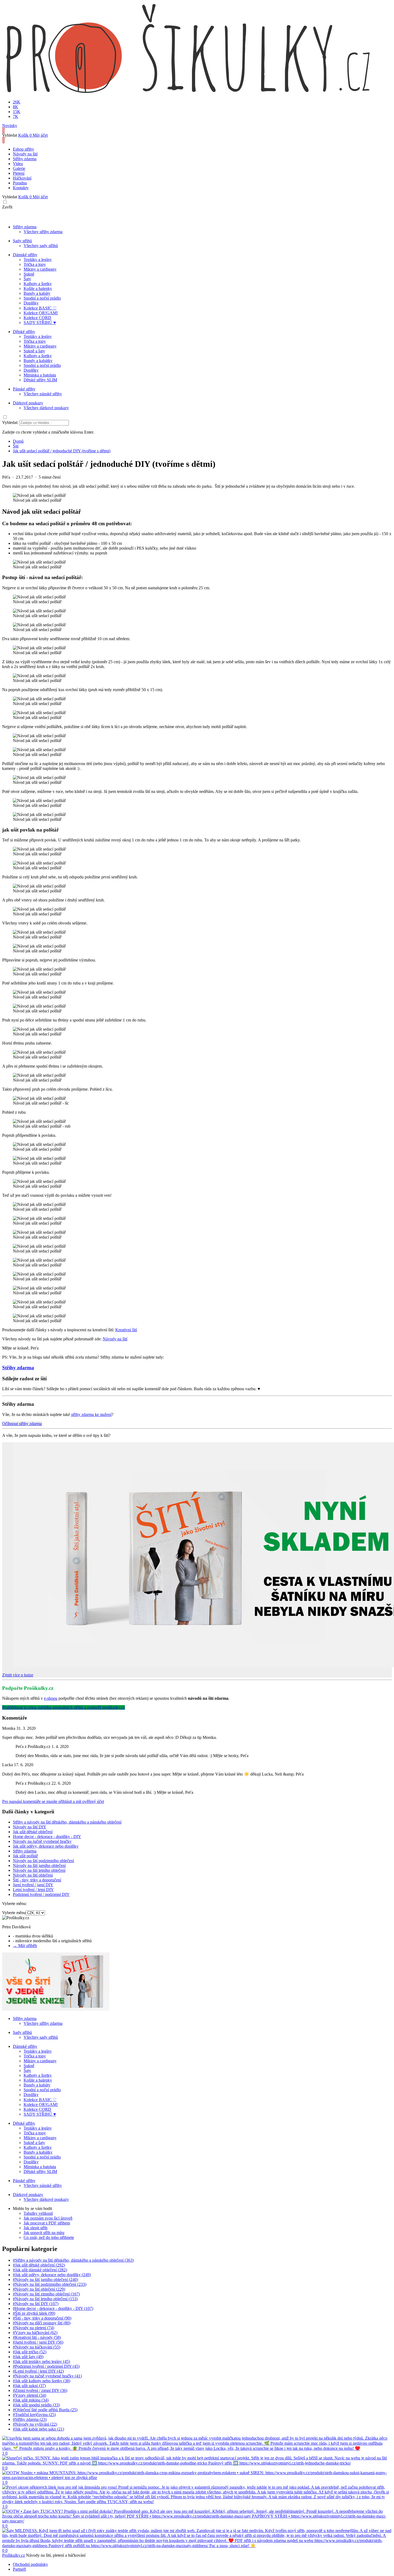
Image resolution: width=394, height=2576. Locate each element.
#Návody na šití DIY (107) (36, 2304)
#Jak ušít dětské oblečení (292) (39, 2265)
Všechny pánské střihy (43, 394)
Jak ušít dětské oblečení (33, 1832)
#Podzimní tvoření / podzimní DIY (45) (46, 2366)
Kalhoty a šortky (38, 284)
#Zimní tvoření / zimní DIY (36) (40, 2390)
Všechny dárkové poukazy (46, 408)
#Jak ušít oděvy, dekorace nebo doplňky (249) (52, 2275)
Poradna (20, 183)
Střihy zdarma (25, 159)
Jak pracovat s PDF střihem (47, 2223)
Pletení (19, 173)
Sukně (29, 274)
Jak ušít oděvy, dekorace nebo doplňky (46, 1846)
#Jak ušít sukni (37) (29, 2386)
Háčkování (22, 178)
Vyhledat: (10, 422)
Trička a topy (35, 264)
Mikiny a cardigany (40, 269)
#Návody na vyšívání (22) (35, 2424)
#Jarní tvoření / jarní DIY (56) (38, 2342)
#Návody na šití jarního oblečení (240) (45, 2279)
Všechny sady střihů (41, 246)
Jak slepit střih (36, 2228)
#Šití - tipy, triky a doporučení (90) (42, 2318)
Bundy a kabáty (37, 293)
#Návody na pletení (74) (34, 2328)
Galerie (19, 168)
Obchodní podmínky (30, 2564)
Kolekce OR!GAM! (41, 313)
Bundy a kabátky (38, 361)
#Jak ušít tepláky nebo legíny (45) (41, 2361)
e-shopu (51, 1698)
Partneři (19, 2569)
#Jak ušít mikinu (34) (31, 2400)
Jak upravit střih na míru (44, 2233)
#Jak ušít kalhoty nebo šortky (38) (42, 2381)
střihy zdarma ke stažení (91, 1414)
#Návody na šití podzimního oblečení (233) (50, 2284)
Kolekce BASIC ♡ (40, 308)
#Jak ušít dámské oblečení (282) (40, 2270)
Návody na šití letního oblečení (39, 1870)
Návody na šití (25, 154)
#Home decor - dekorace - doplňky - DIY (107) (53, 2308)
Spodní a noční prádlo (42, 298)
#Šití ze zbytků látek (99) (34, 2313)
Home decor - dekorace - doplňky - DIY (47, 1837)
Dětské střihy (24, 332)
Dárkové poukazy (28, 403)
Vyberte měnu (14, 1913)
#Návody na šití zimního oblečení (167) (46, 2294)
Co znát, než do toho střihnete (49, 2237)
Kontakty (21, 188)
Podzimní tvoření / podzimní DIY (41, 1894)
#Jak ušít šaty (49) (28, 2357)
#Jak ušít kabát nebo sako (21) (38, 2429)
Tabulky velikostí (38, 2213)
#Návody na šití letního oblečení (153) (45, 2299)
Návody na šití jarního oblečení (39, 1865)
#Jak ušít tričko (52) (30, 2352)
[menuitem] (18, 441)
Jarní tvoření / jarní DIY (33, 1885)
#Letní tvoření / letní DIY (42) (38, 2371)
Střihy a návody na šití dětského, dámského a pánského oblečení (67, 1822)
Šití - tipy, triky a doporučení (37, 1880)
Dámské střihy (25, 255)
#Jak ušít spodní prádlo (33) (36, 2405)
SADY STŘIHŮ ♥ (40, 323)
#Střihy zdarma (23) (30, 2419)
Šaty (27, 279)
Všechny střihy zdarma (43, 232)
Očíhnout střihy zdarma (22, 1424)
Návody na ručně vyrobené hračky (42, 1841)
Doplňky (31, 303)
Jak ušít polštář (25, 1856)
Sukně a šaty (34, 351)
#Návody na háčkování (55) (37, 2347)
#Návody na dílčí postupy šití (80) (42, 2323)
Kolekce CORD (37, 318)
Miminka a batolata (40, 375)
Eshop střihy (23, 149)
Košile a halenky (38, 288)
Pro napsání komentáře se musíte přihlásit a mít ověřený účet (53, 1801)
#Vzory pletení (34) (29, 2395)
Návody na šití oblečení (33, 1875)
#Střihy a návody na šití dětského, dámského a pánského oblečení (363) (73, 2260)
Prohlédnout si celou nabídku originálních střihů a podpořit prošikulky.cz (64, 1707)
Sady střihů (22, 241)
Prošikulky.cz (14, 2555)
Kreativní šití (126, 1330)
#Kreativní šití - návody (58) (37, 2337)
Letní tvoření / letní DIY (33, 1890)
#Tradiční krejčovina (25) (34, 2415)
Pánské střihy (24, 389)
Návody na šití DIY (30, 1827)
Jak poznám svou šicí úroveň (48, 2218)
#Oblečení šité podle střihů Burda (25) (45, 2410)
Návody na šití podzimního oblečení (43, 1861)
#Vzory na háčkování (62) (35, 2333)
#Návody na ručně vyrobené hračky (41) (47, 2376)
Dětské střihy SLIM (40, 380)
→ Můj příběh (25, 1946)
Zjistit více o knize (18, 1675)
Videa (18, 164)
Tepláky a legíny (38, 260)
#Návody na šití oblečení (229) (39, 2289)
